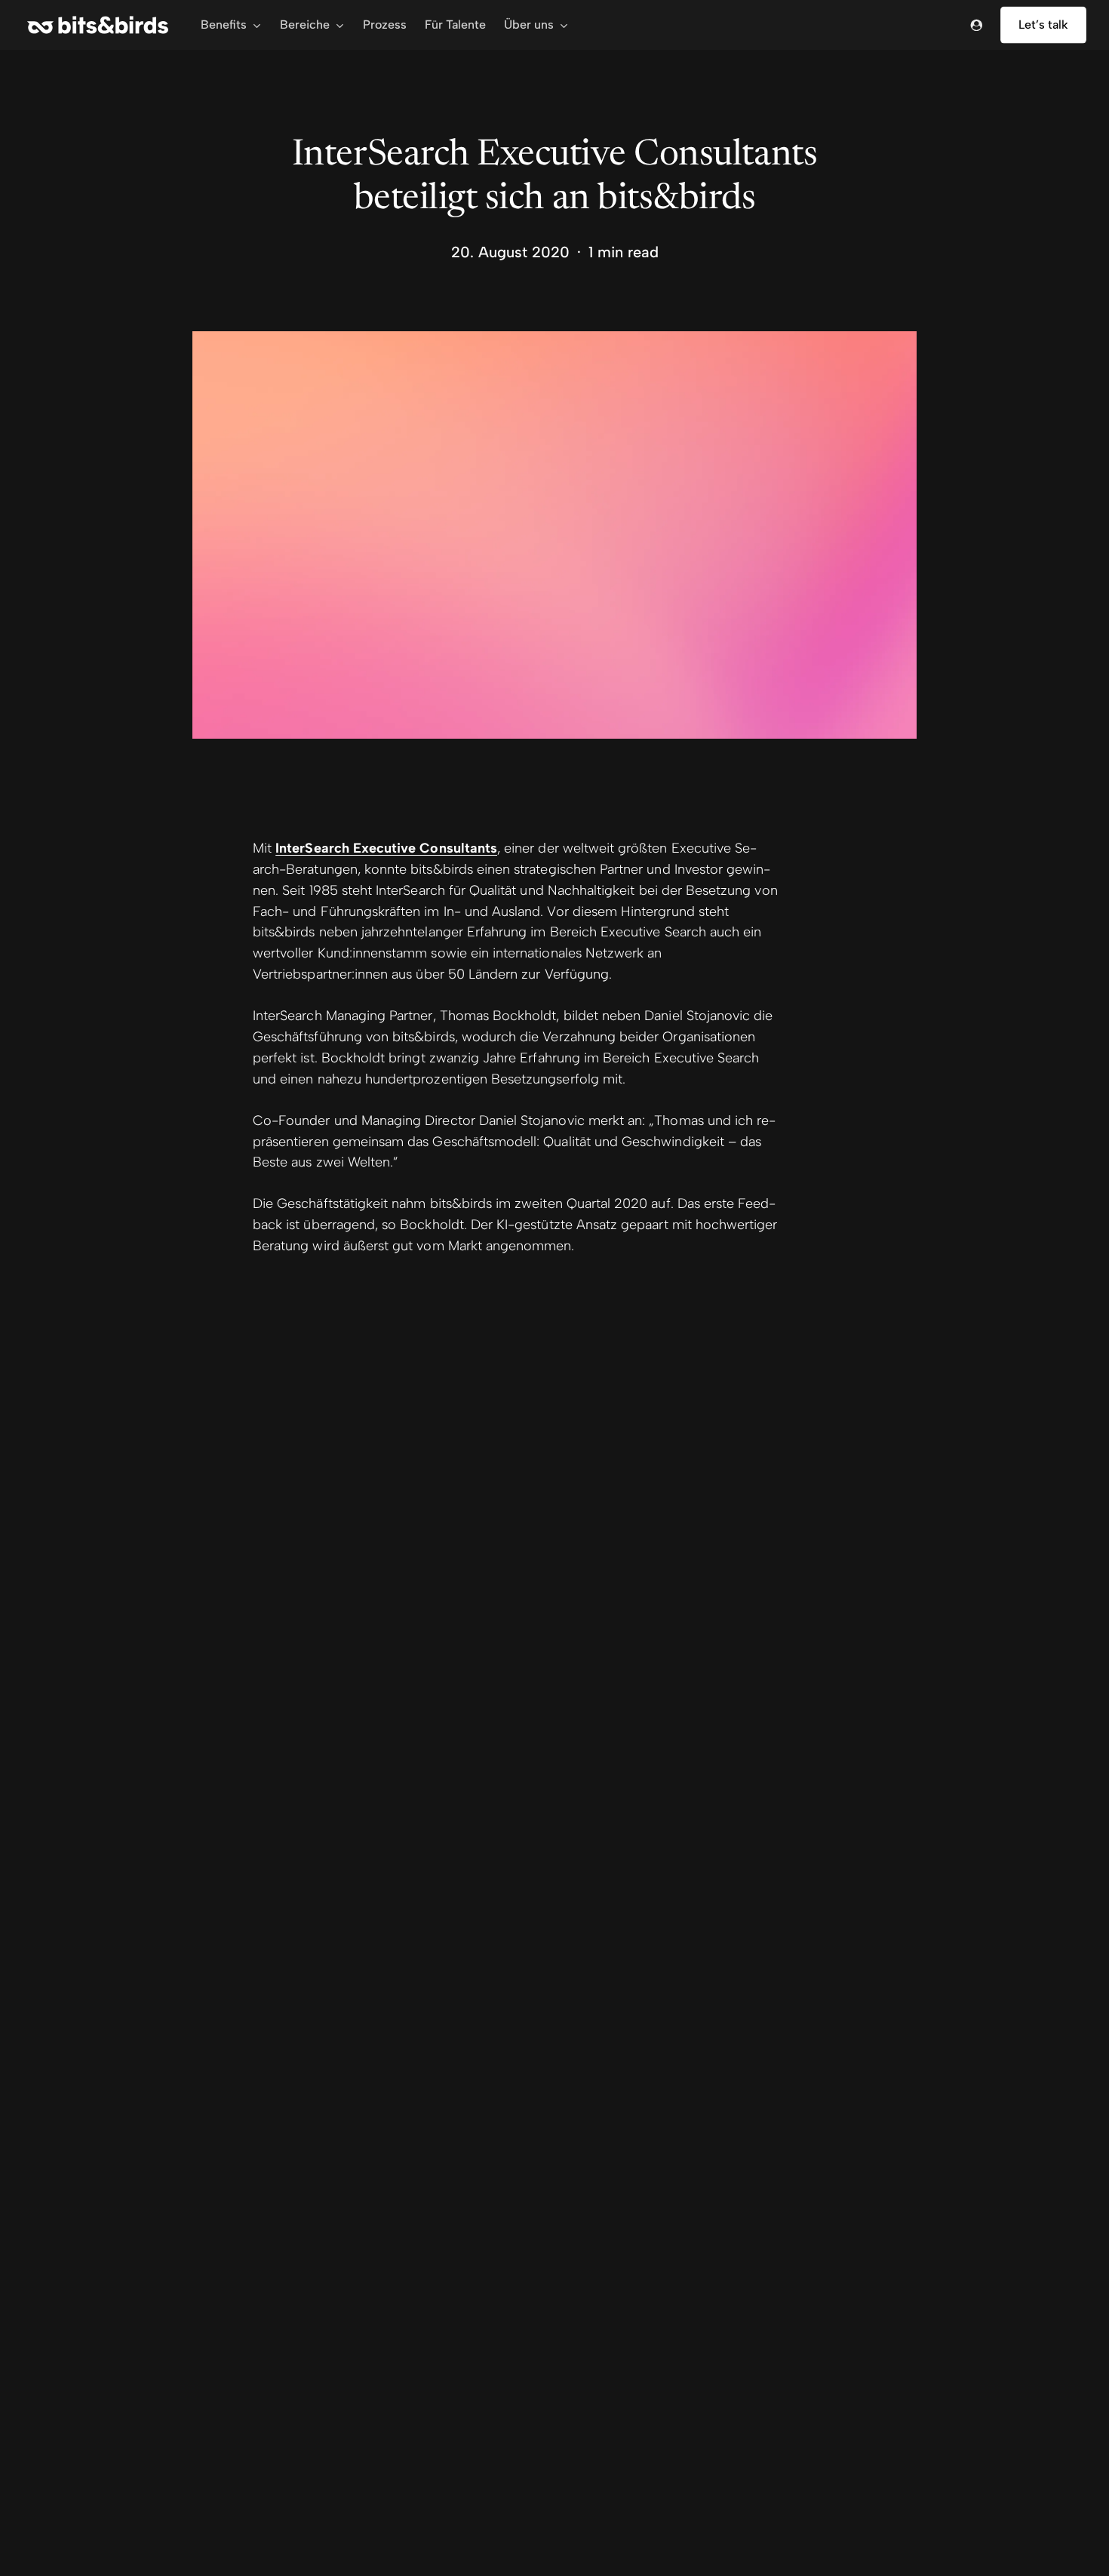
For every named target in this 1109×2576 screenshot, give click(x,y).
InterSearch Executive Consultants (386, 848)
